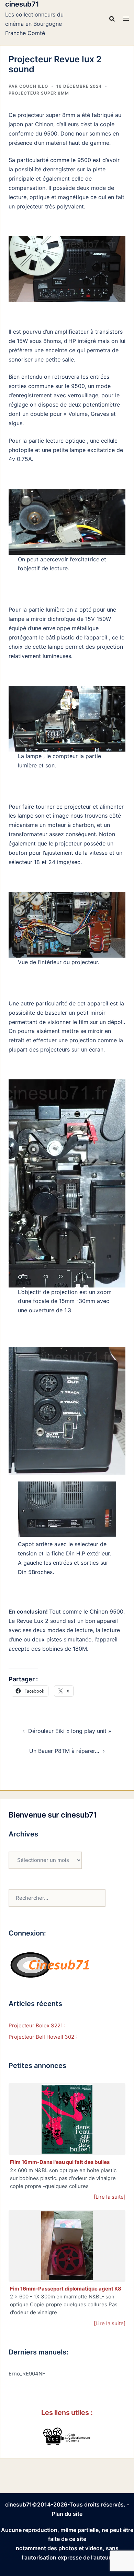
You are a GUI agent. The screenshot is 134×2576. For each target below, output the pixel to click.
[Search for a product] (112, 19)
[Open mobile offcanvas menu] (126, 19)
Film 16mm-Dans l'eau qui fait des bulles (60, 2162)
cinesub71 (22, 4)
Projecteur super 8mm (39, 93)
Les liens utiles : (67, 2413)
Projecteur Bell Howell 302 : (43, 2037)
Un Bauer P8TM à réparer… (64, 1751)
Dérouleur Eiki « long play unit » (70, 1731)
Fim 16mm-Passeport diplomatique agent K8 (66, 2289)
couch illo (34, 86)
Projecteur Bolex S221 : (37, 2025)
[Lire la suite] (110, 2197)
